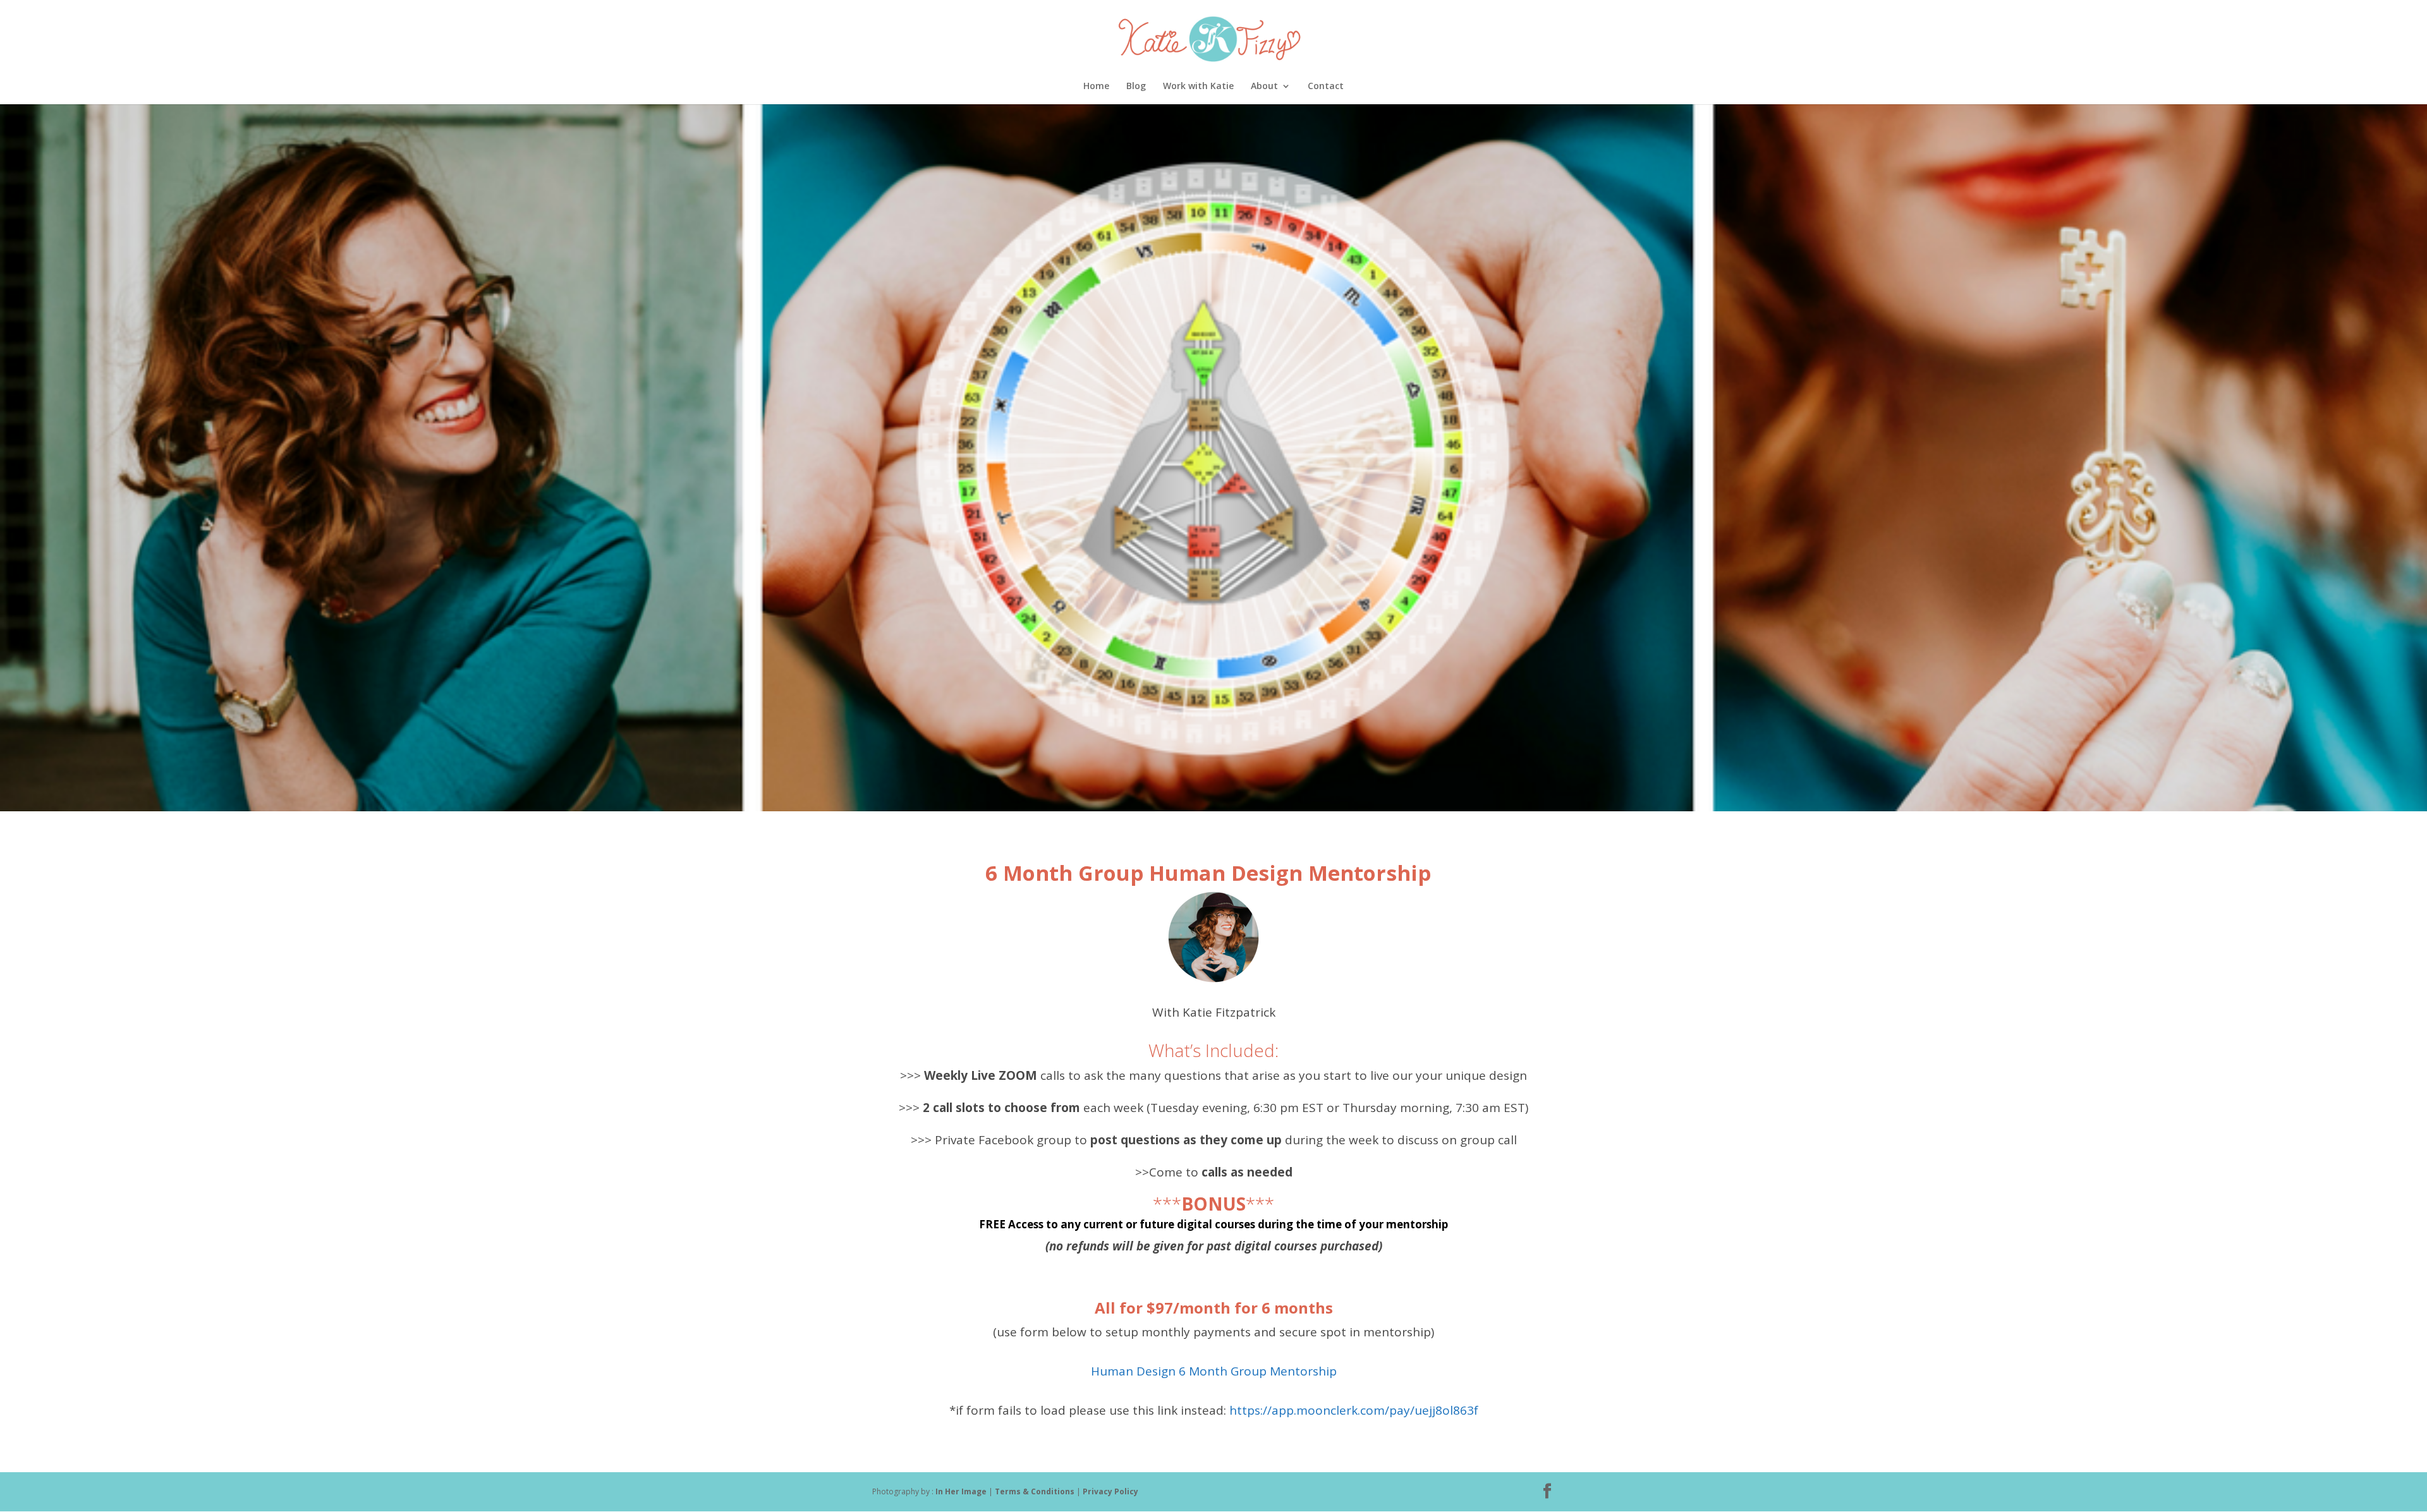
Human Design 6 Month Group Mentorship (1214, 1371)
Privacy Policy (1110, 1491)
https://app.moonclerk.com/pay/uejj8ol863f (1352, 1410)
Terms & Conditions (1036, 1491)
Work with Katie (1198, 87)
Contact (1326, 87)
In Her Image (961, 1491)
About (1264, 87)
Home (1096, 87)
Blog (1136, 87)
